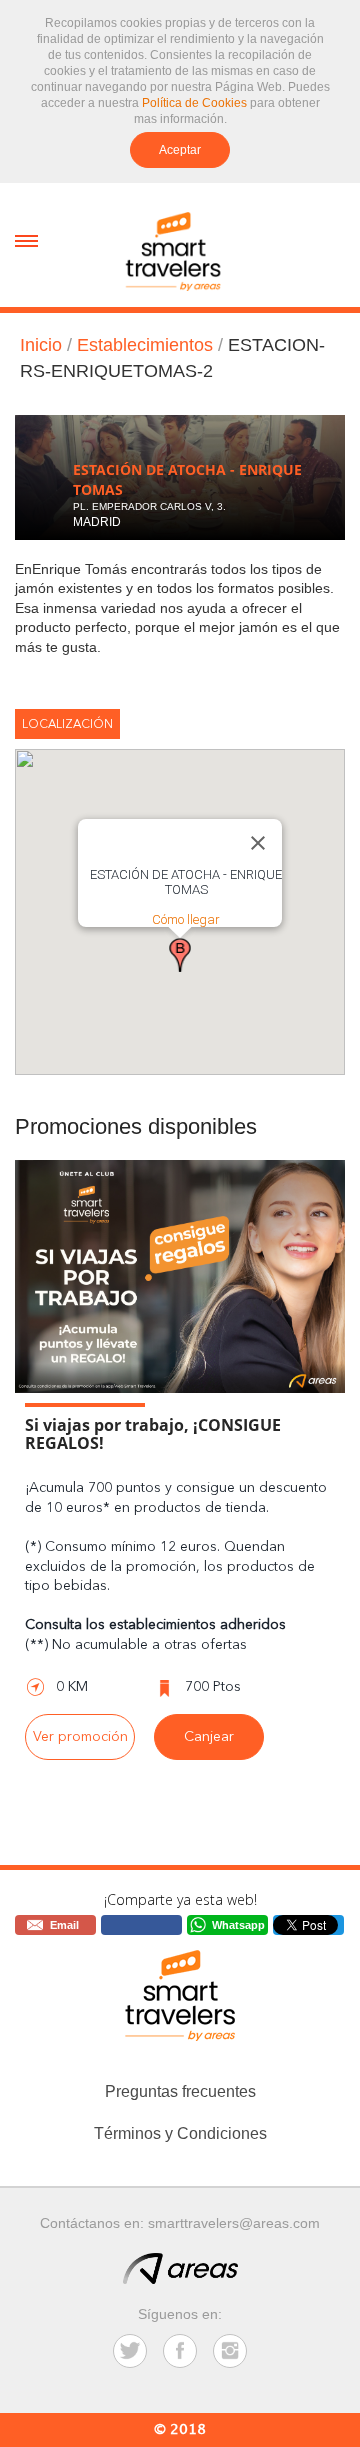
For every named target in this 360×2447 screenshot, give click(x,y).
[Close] (258, 843)
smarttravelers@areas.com (234, 2223)
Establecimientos (145, 345)
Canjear (209, 1737)
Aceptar (180, 150)
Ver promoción (80, 1737)
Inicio (41, 345)
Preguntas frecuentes (180, 2091)
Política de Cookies (194, 103)
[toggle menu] (26, 239)
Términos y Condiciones (180, 2133)
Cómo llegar (186, 919)
